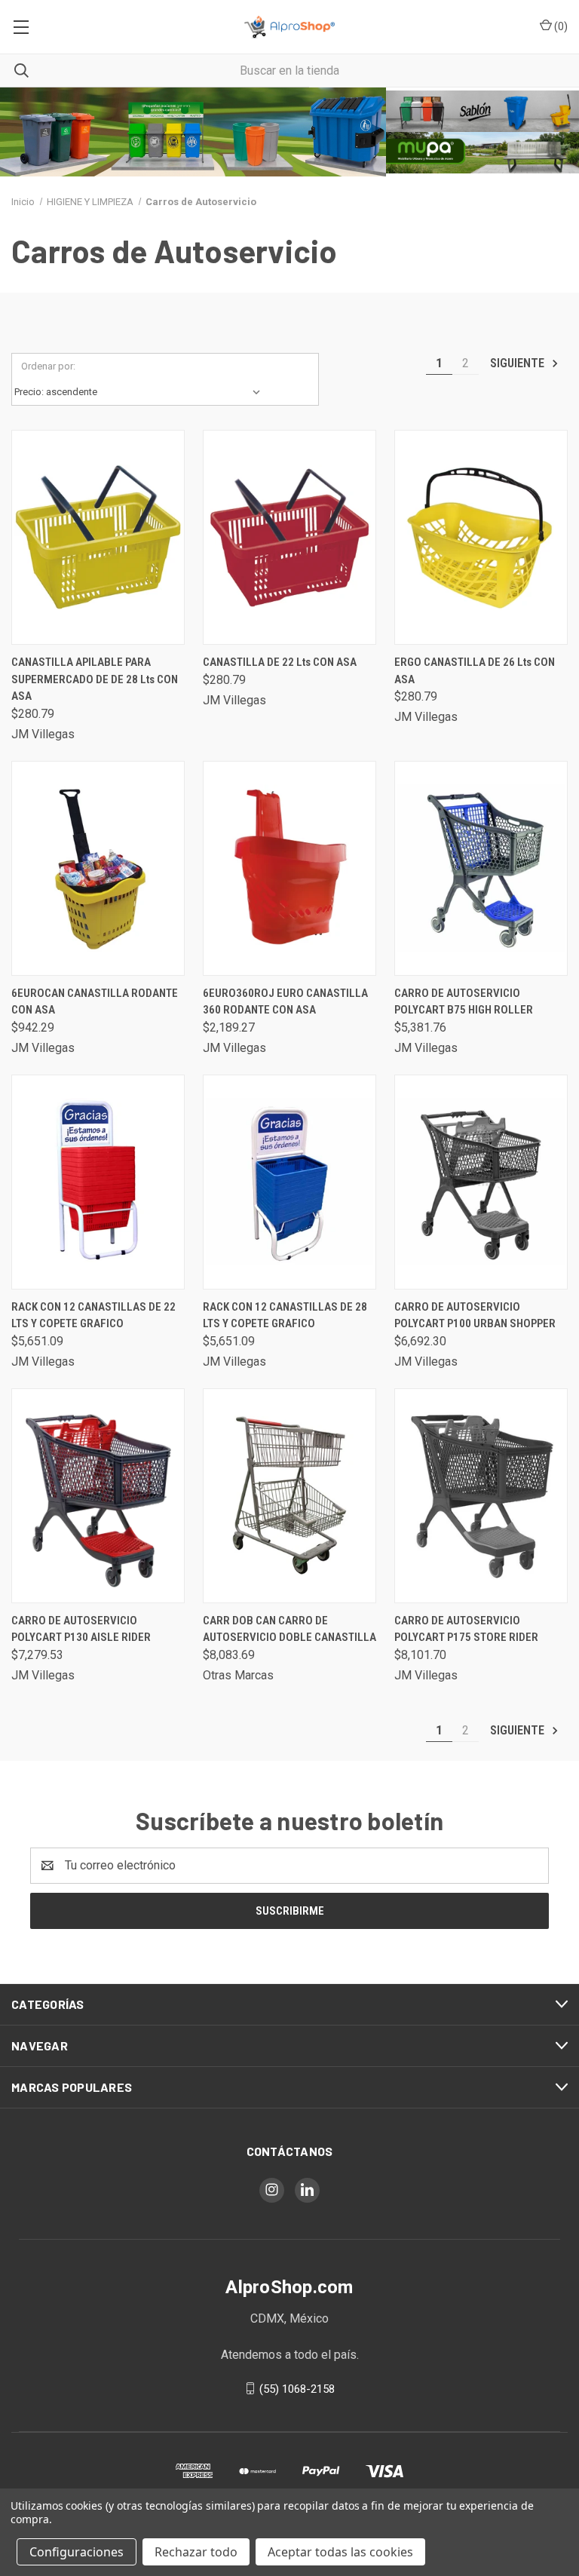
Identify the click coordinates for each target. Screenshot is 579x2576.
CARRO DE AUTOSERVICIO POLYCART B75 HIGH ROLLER (464, 1002)
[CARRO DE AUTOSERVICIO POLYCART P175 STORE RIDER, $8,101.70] (481, 1496)
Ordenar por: (48, 366)
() (560, 26)
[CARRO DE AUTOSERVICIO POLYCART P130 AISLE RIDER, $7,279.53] (98, 1496)
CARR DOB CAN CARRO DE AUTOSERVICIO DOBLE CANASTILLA (289, 1629)
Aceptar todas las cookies (340, 2552)
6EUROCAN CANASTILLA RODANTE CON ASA (95, 1002)
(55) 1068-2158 (297, 2388)
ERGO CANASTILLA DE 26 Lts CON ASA (475, 671)
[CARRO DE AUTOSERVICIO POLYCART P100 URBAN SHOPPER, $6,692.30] (481, 1182)
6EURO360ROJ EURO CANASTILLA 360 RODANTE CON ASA (285, 1002)
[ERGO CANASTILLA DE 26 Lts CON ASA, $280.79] (481, 537)
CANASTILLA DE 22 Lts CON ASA (280, 662)
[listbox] (141, 392)
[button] (193, 132)
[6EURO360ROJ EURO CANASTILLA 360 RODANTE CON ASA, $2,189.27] (289, 868)
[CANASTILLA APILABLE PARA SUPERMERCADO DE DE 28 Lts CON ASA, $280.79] (98, 537)
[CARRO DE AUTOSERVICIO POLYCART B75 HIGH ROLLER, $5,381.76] (481, 868)
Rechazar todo (196, 2552)
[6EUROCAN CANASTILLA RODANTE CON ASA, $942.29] (98, 868)
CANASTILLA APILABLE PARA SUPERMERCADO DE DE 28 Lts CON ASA (95, 679)
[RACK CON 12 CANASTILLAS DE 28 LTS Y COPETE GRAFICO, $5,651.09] (289, 1182)
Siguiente (519, 363)
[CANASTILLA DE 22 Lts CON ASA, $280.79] (289, 537)
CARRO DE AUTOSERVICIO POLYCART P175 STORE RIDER (466, 1629)
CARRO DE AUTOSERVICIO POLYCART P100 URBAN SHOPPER (475, 1316)
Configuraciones (77, 2552)
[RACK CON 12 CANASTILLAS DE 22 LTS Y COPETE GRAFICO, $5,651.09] (98, 1182)
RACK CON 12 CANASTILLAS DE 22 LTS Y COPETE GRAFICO (93, 1316)
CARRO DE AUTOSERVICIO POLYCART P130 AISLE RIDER (81, 1629)
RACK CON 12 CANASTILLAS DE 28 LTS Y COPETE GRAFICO (285, 1316)
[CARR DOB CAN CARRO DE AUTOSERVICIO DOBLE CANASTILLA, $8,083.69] (289, 1496)
